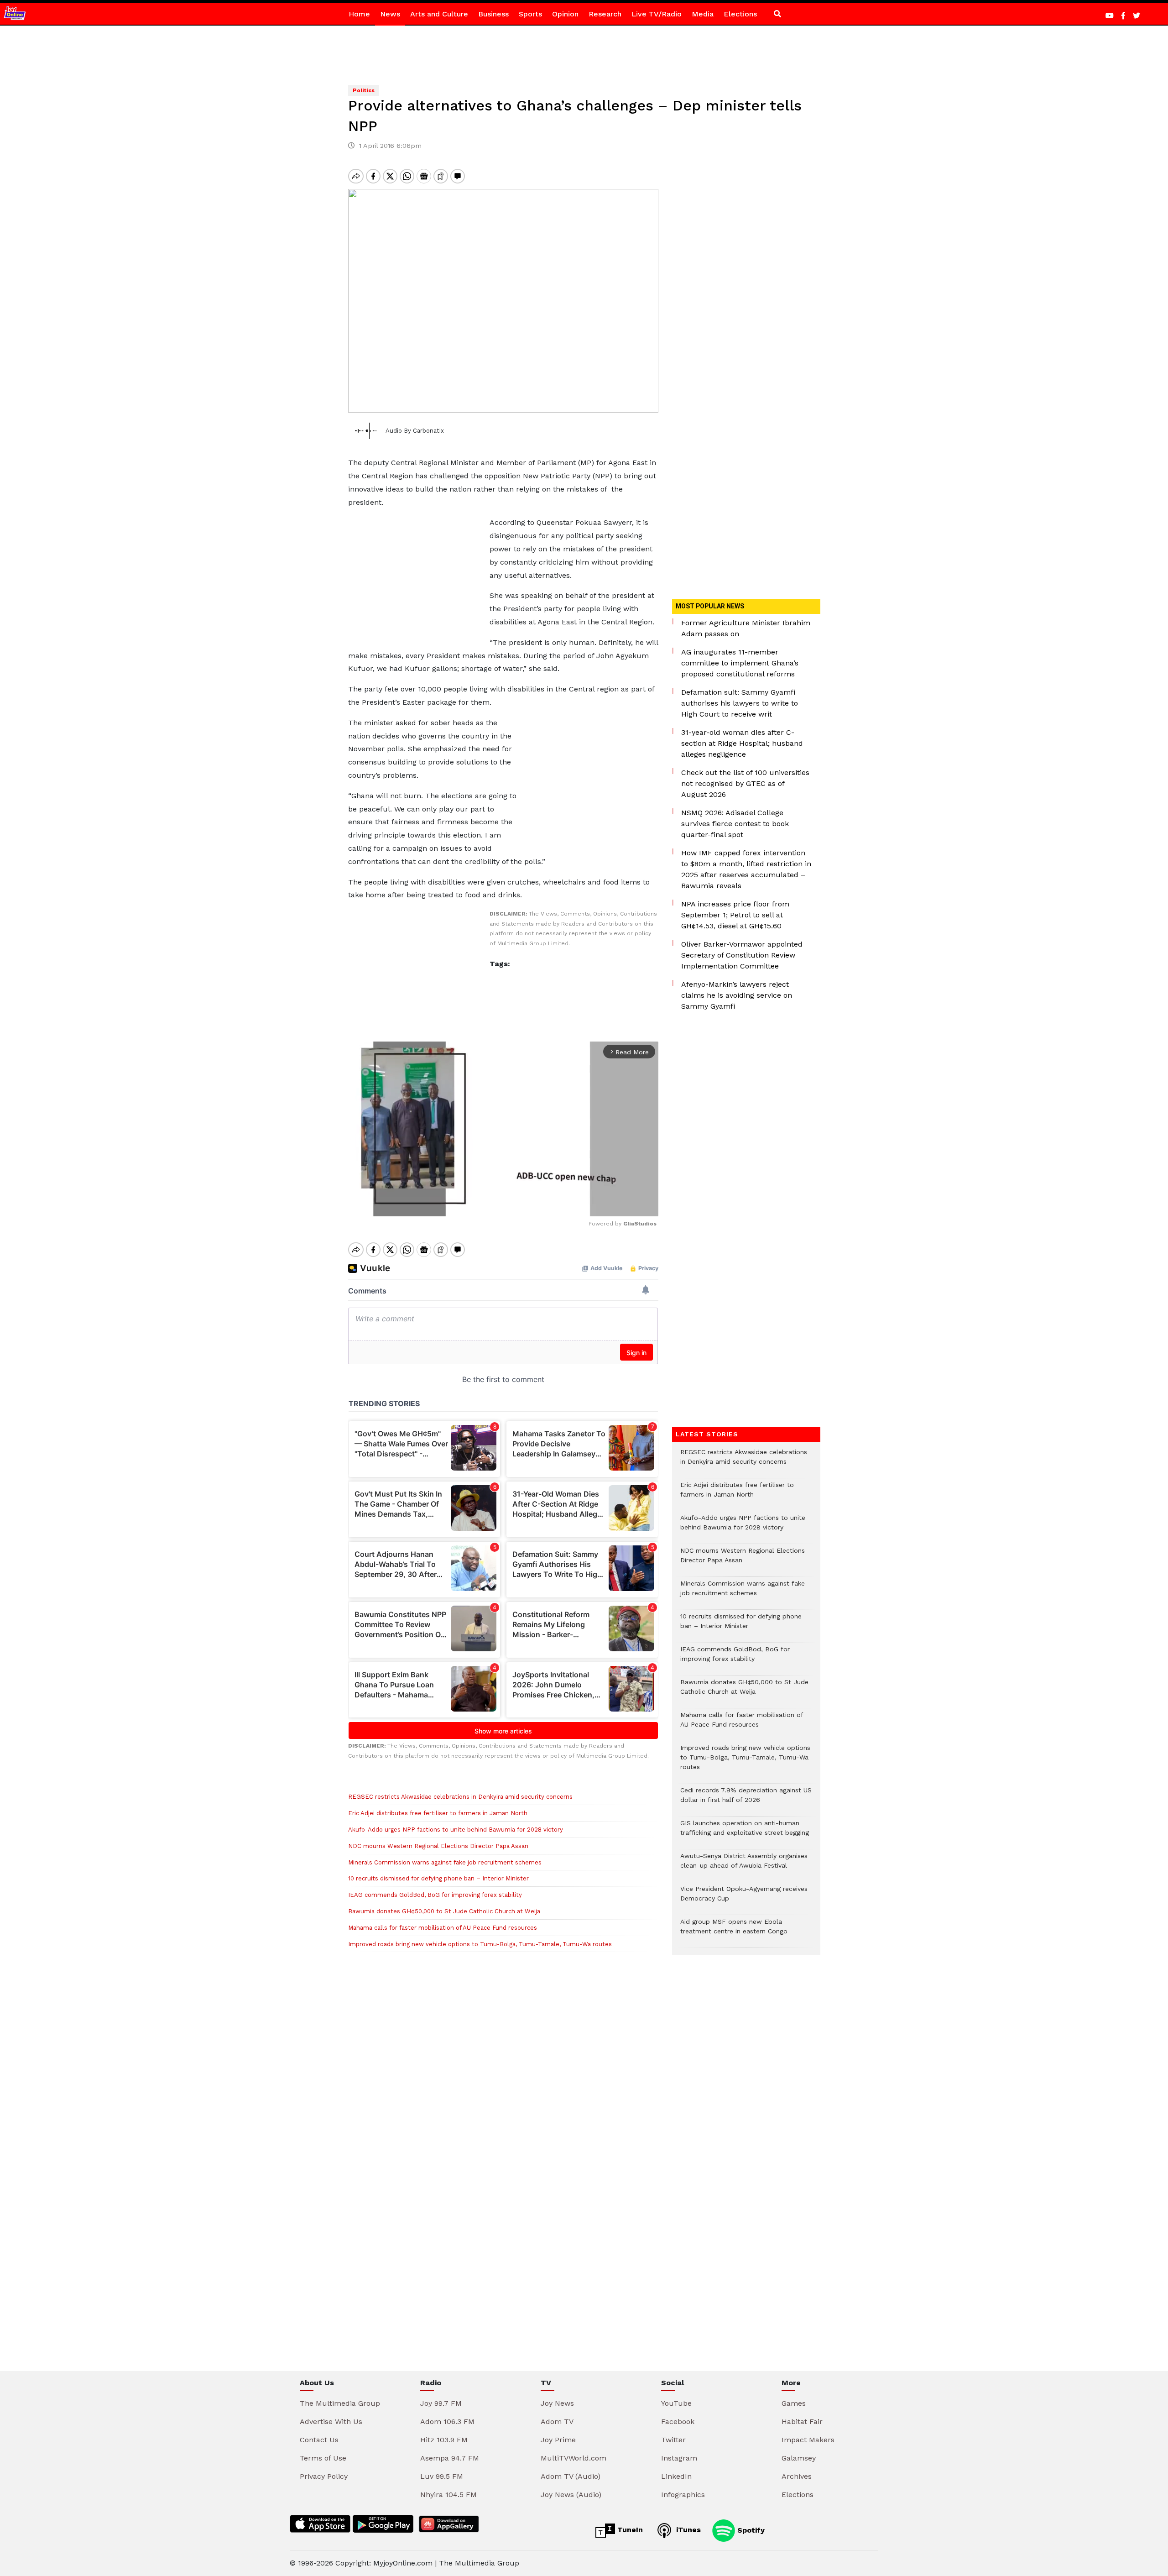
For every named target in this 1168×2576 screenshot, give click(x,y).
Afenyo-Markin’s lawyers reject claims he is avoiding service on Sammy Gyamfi (737, 995)
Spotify (750, 2530)
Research (605, 14)
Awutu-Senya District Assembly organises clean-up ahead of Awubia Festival (744, 1865)
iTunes (687, 2530)
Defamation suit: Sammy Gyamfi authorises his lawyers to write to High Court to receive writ (740, 703)
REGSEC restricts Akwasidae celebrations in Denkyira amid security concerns (460, 1797)
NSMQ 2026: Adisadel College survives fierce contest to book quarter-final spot (735, 824)
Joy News (557, 2403)
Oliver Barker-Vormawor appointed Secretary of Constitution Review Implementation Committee (742, 955)
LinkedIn (676, 2476)
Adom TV (557, 2422)
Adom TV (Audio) (571, 2476)
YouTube (676, 2403)
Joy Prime (558, 2440)
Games (794, 2403)
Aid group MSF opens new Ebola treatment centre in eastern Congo (734, 1931)
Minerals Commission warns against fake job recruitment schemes (445, 1862)
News (390, 14)
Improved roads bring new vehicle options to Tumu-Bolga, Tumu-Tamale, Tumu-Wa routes (480, 1944)
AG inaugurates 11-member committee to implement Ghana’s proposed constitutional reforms (740, 663)
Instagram (679, 2458)
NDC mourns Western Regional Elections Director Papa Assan (438, 1846)
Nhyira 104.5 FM (448, 2495)
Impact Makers (808, 2440)
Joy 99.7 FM (441, 2403)
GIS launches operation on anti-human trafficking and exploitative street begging (745, 1833)
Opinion (565, 14)
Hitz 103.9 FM (444, 2440)
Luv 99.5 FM (442, 2476)
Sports (530, 14)
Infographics (683, 2495)
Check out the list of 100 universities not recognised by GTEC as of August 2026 (745, 783)
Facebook (678, 2422)
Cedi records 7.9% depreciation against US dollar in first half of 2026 (746, 1800)
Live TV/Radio (657, 14)
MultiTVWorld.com (574, 2458)
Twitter (673, 2440)
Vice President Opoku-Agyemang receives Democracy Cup (744, 1898)
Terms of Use (323, 2458)
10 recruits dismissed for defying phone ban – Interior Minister (438, 1878)
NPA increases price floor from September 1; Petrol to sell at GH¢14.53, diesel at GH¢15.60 (735, 915)
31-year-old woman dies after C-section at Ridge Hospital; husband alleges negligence (742, 743)
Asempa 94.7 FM (450, 2458)
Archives (797, 2476)
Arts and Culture (439, 14)
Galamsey (799, 2458)
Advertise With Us (331, 2422)
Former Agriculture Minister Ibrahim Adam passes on (746, 628)
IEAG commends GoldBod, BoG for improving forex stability (435, 1895)
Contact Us (319, 2440)
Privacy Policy (324, 2476)
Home (359, 14)
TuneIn (629, 2530)
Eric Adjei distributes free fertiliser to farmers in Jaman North (438, 1813)
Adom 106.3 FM (447, 2422)
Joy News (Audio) (571, 2495)
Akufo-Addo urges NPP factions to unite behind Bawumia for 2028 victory (456, 1830)
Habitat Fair (802, 2422)
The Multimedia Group (340, 2403)
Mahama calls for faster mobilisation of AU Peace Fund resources (443, 1928)
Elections (740, 14)
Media (703, 14)
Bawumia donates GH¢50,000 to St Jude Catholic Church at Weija (444, 1911)
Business (493, 14)
